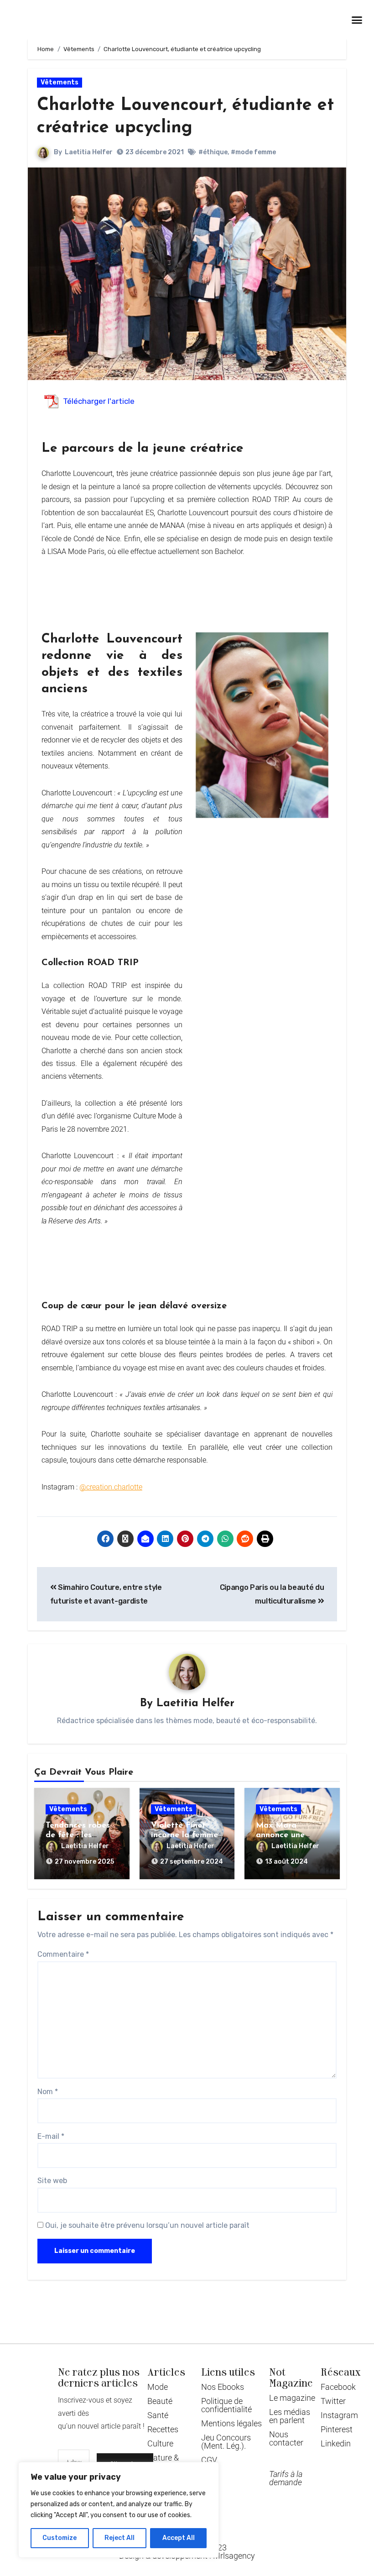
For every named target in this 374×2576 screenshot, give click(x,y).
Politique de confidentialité (226, 2405)
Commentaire (63, 1954)
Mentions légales (231, 2423)
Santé (158, 2415)
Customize (60, 2538)
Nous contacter (286, 2438)
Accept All (179, 2538)
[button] (357, 20)
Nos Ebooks (223, 2387)
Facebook (338, 2387)
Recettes (163, 2429)
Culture (160, 2443)
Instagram (339, 2415)
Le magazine (292, 2398)
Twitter (333, 2401)
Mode (158, 2387)
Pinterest (337, 2429)
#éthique (213, 152)
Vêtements (60, 82)
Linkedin (336, 2443)
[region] (119, 2510)
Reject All (119, 2538)
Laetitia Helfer (89, 152)
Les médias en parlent (290, 2416)
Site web (52, 2181)
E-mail (51, 2136)
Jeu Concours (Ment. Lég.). (226, 2442)
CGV (209, 2460)
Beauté (160, 2401)
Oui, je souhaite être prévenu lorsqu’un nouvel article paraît (146, 2225)
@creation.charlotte (111, 1487)
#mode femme (253, 152)
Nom (48, 2092)
